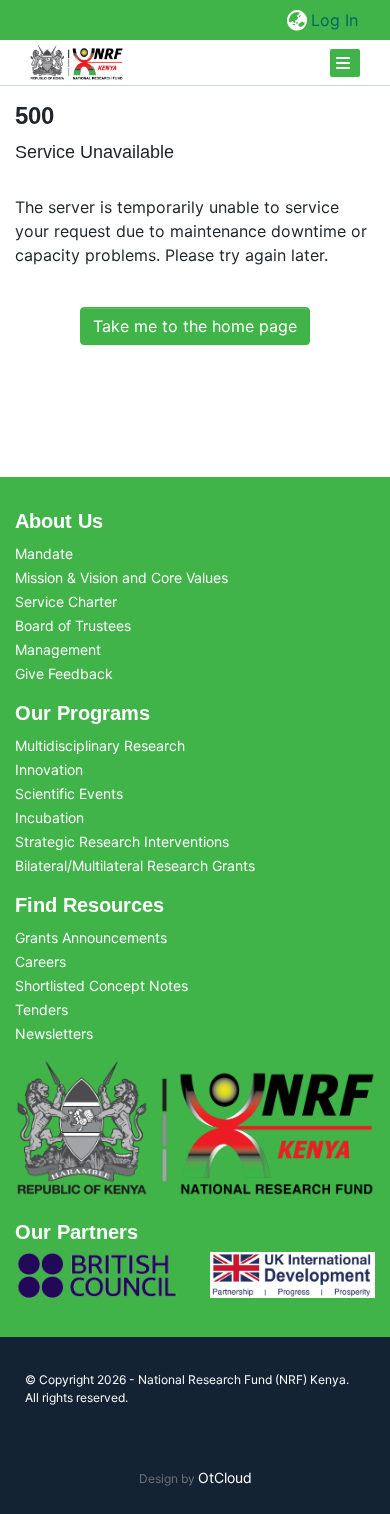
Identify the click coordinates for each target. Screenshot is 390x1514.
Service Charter (66, 601)
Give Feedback (64, 673)
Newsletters (54, 1033)
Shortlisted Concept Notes (101, 985)
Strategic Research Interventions (122, 841)
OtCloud (225, 1477)
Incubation (49, 817)
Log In (335, 20)
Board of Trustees (73, 625)
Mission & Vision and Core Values (121, 577)
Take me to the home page (195, 326)
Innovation (49, 769)
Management (58, 649)
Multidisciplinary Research (100, 745)
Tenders (41, 1009)
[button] (296, 20)
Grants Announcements (91, 937)
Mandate (44, 553)
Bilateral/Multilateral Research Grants (135, 865)
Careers (40, 961)
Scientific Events (69, 793)
